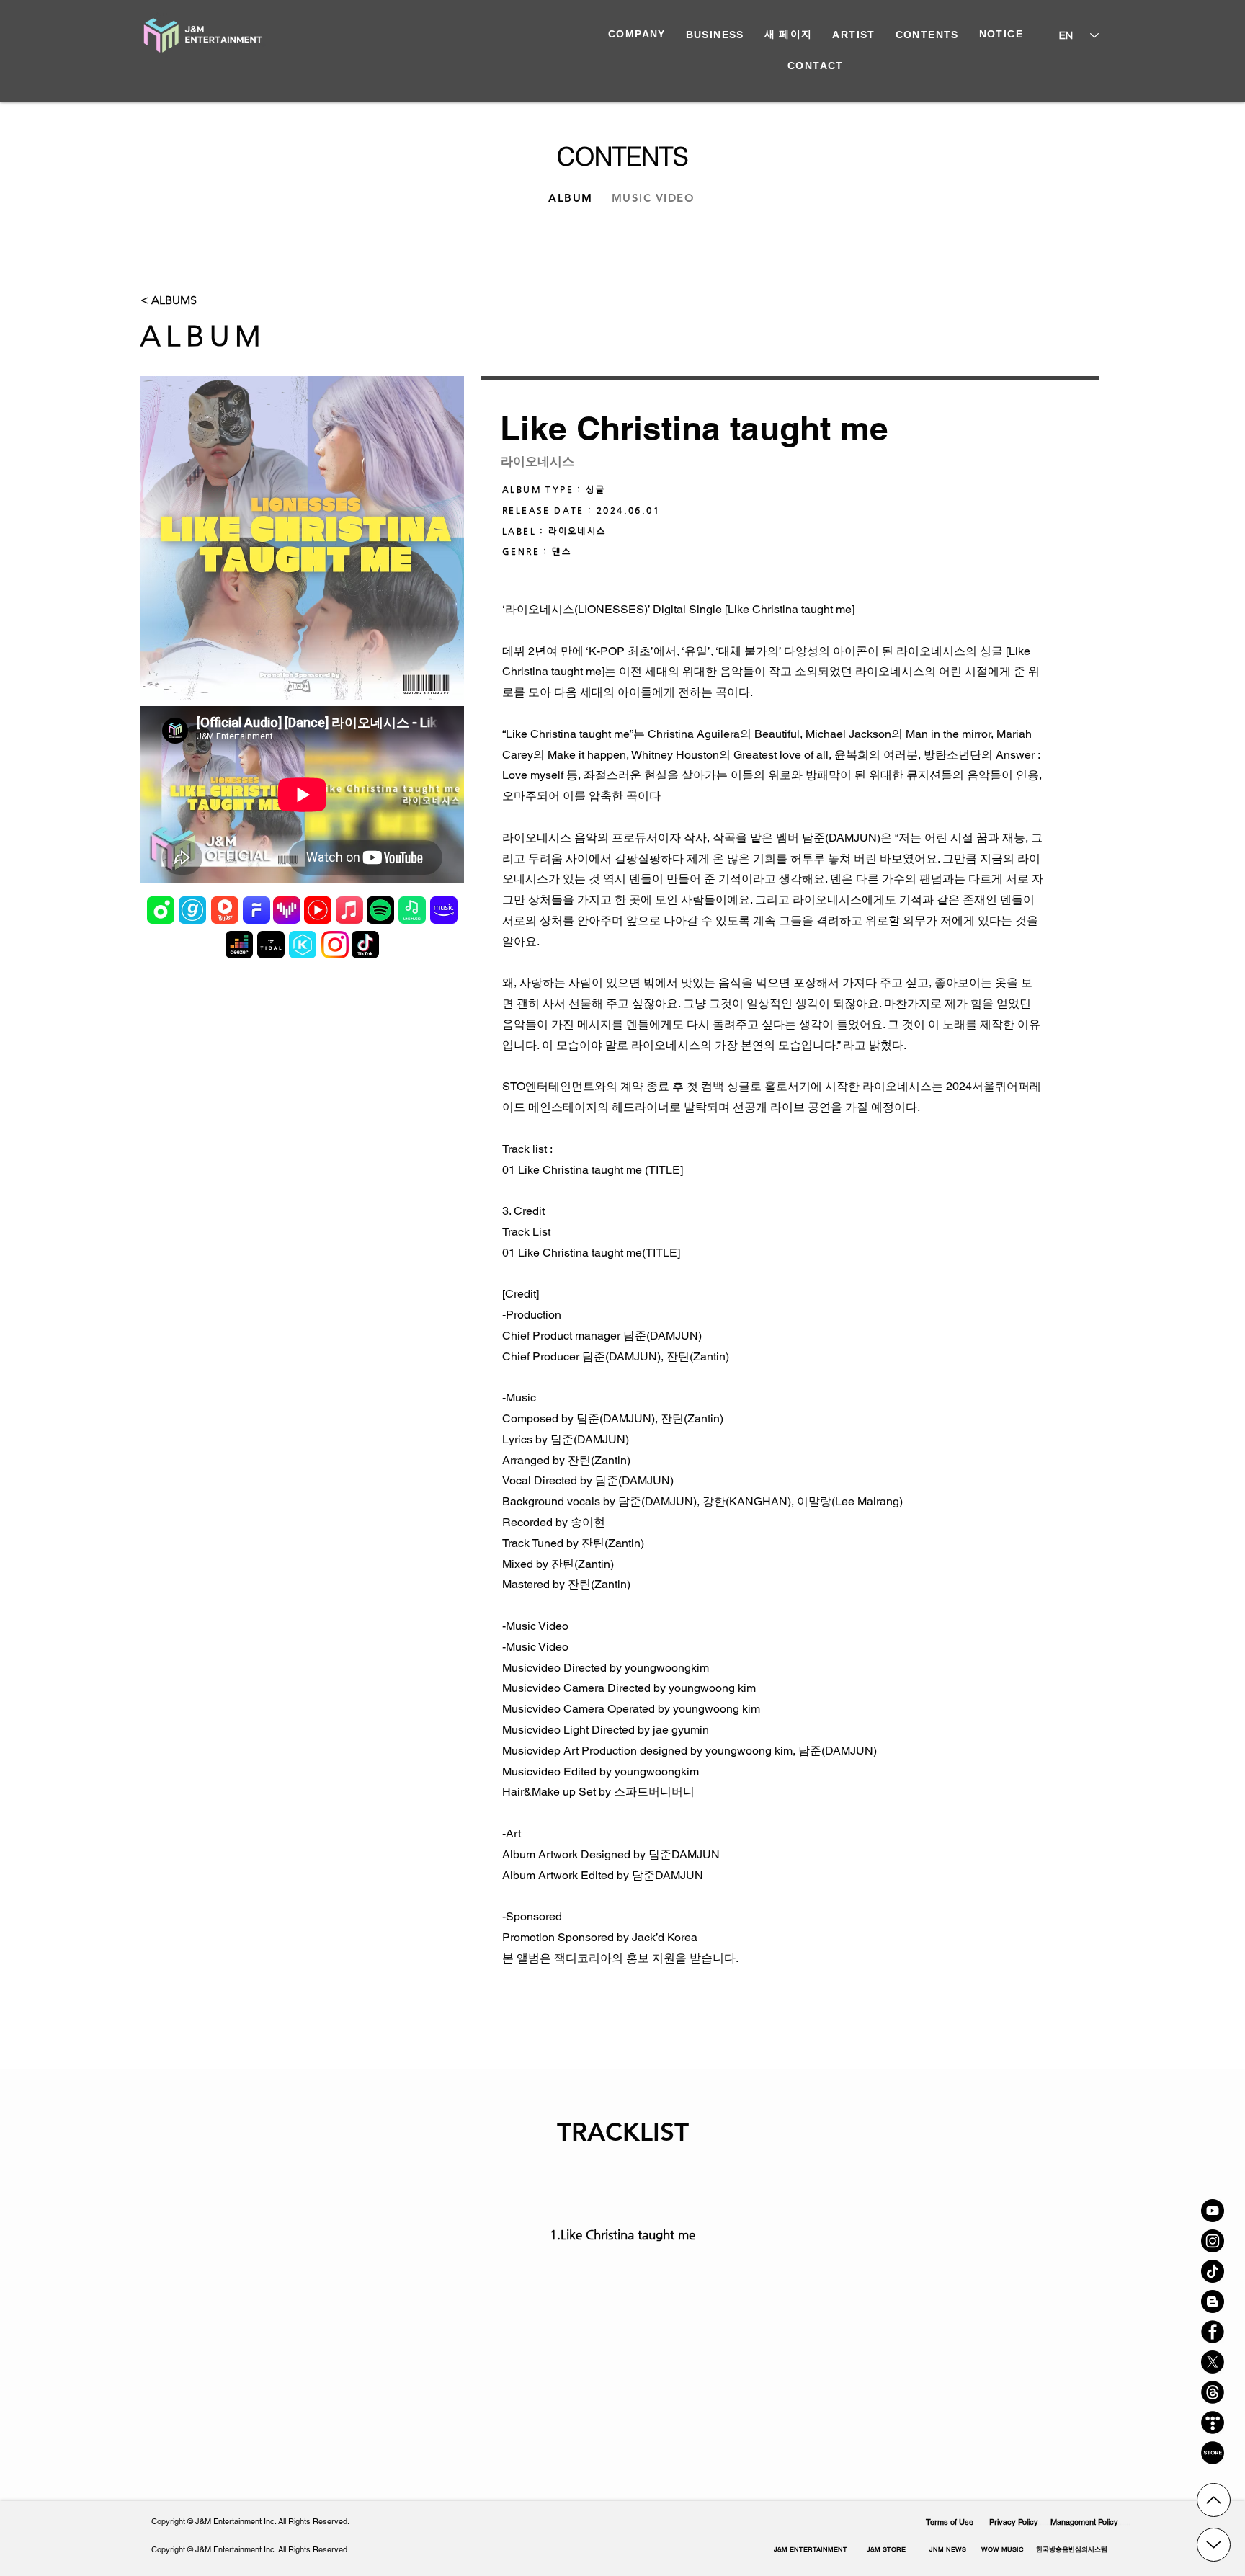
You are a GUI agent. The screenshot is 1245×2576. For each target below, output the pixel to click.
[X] (1213, 2362)
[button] (1071, 2549)
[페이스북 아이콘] (1213, 2332)
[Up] (1214, 2500)
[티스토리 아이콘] (1213, 2423)
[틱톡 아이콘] (1213, 2271)
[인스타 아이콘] (1213, 2241)
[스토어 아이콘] (1213, 2453)
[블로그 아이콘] (1213, 2301)
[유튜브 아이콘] (1213, 2211)
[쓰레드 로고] (1213, 2392)
